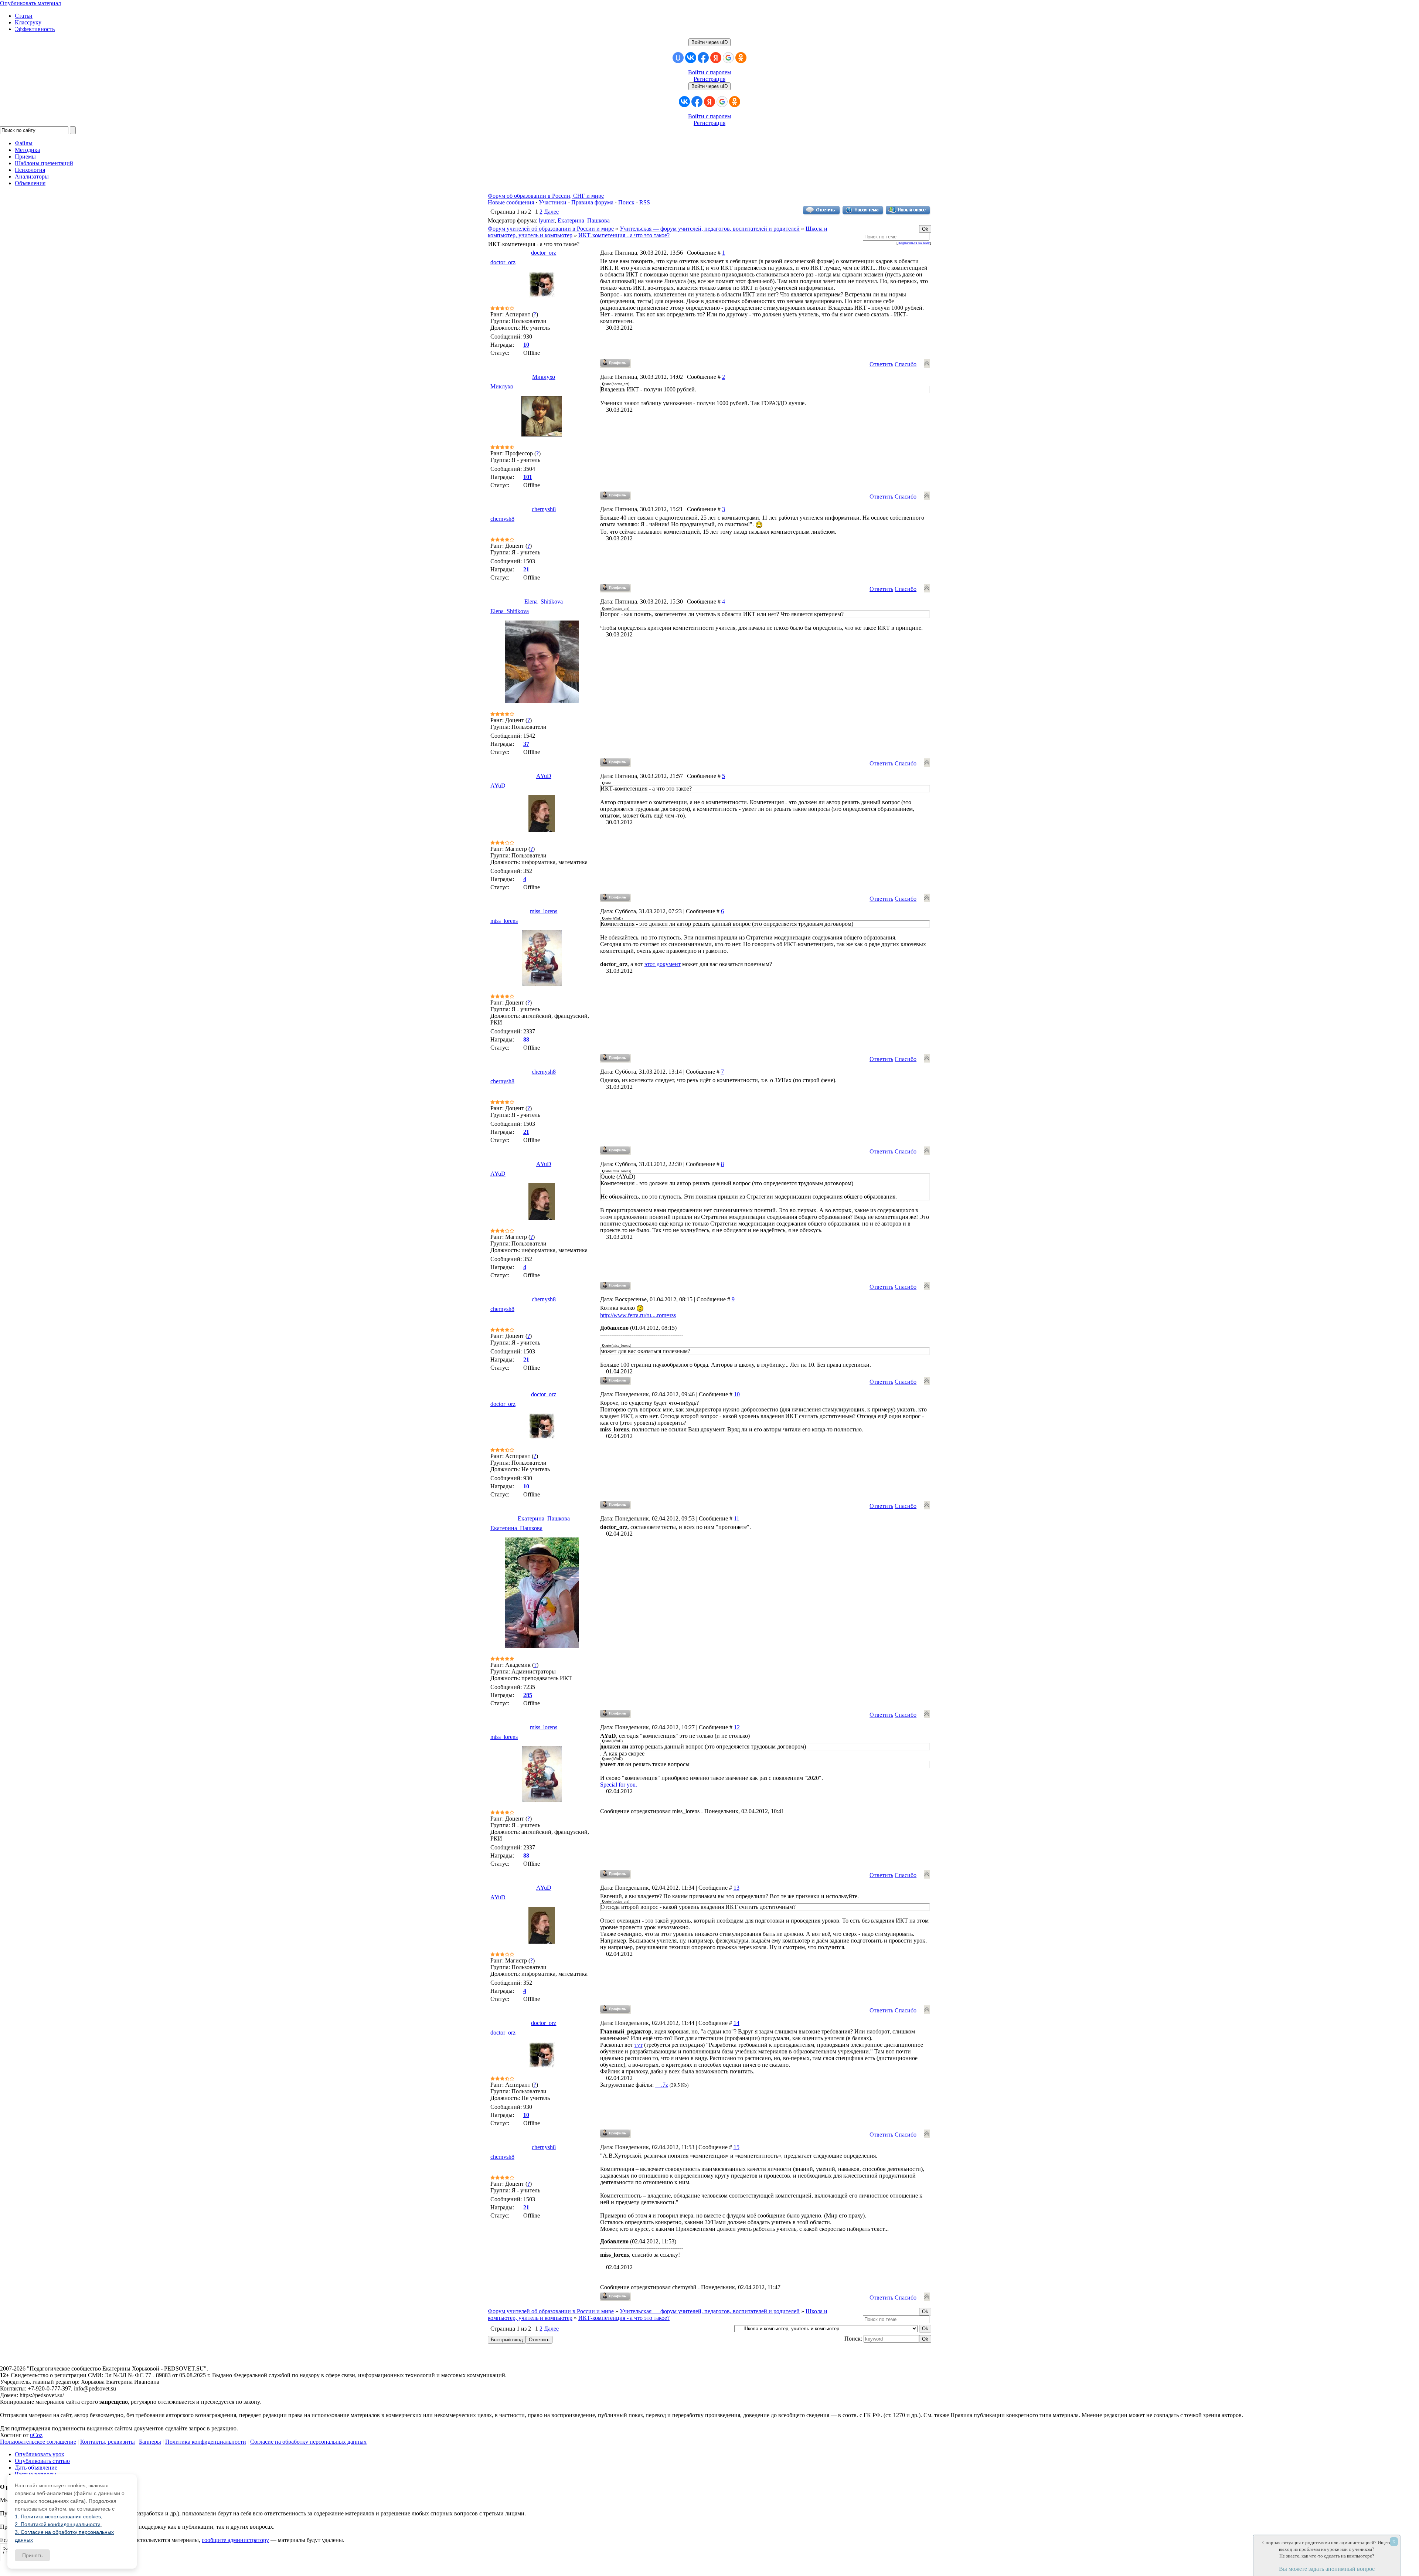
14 (736, 2023)
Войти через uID (709, 42)
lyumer (547, 220)
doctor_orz (544, 253)
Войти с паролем (709, 72)
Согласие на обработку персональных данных (308, 2442)
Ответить (881, 364)
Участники (553, 202)
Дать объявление (36, 2468)
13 (736, 1888)
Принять (32, 2555)
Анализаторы (32, 176)
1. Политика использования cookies (58, 2516)
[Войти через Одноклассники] (741, 58)
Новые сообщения (511, 202)
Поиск (626, 202)
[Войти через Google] (728, 58)
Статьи (24, 16)
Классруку (28, 22)
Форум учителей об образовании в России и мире (551, 229)
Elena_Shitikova (544, 601)
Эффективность (35, 29)
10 (737, 1394)
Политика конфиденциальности (206, 2442)
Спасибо (906, 364)
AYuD (544, 776)
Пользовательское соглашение (38, 2442)
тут (639, 2045)
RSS (645, 202)
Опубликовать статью (42, 2461)
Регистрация (709, 79)
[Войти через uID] (678, 58)
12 (737, 1727)
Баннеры (150, 2442)
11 (737, 1518)
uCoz (36, 2435)
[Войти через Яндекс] (716, 58)
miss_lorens (544, 911)
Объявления (30, 183)
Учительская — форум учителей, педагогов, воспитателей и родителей (710, 229)
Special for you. (619, 1785)
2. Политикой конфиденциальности (58, 2524)
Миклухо (544, 377)
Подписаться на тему (914, 243)
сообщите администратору (235, 2540)
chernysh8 (544, 509)
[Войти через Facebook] (703, 58)
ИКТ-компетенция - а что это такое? (624, 235)
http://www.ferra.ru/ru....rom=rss (638, 1315)
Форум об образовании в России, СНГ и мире (546, 196)
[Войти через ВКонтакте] (691, 58)
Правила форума (592, 202)
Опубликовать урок (40, 2454)
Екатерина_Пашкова (584, 220)
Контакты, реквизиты (108, 2442)
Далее (551, 212)
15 (736, 2147)
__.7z (662, 2085)
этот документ (663, 964)
